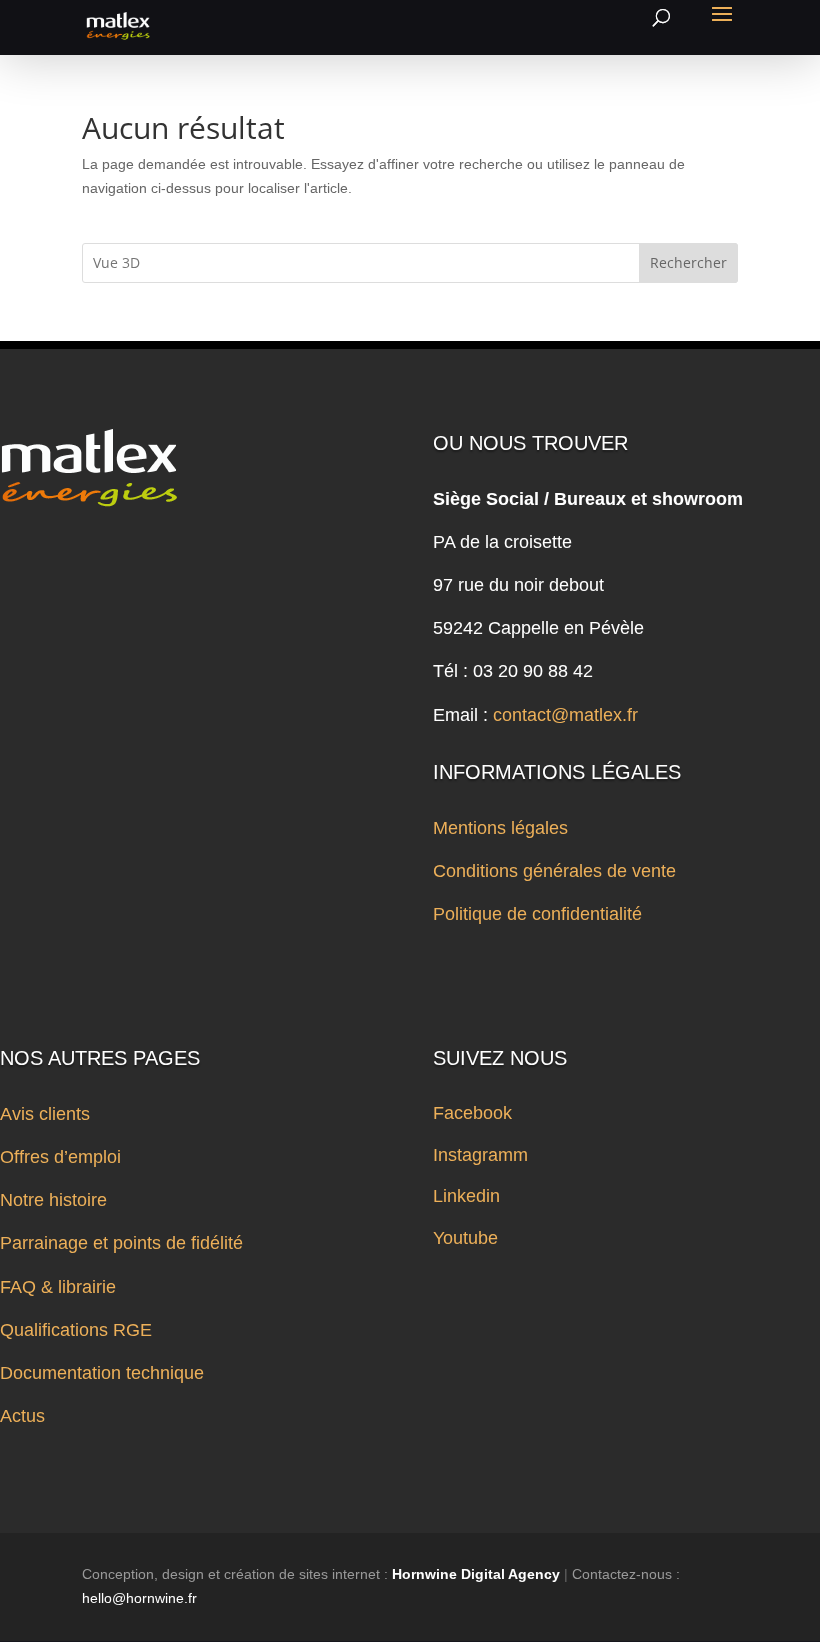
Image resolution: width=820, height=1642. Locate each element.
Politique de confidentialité (537, 914)
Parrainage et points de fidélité (121, 1243)
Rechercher (688, 262)
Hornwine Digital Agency (476, 1574)
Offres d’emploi (60, 1157)
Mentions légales (500, 828)
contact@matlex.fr (565, 715)
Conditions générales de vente (554, 871)
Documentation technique (102, 1373)
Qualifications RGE (76, 1330)
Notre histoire (53, 1200)
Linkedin (466, 1196)
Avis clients (45, 1114)
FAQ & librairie (58, 1287)
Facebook (472, 1113)
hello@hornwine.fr (139, 1598)
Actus (22, 1416)
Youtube (465, 1238)
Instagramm (480, 1155)
